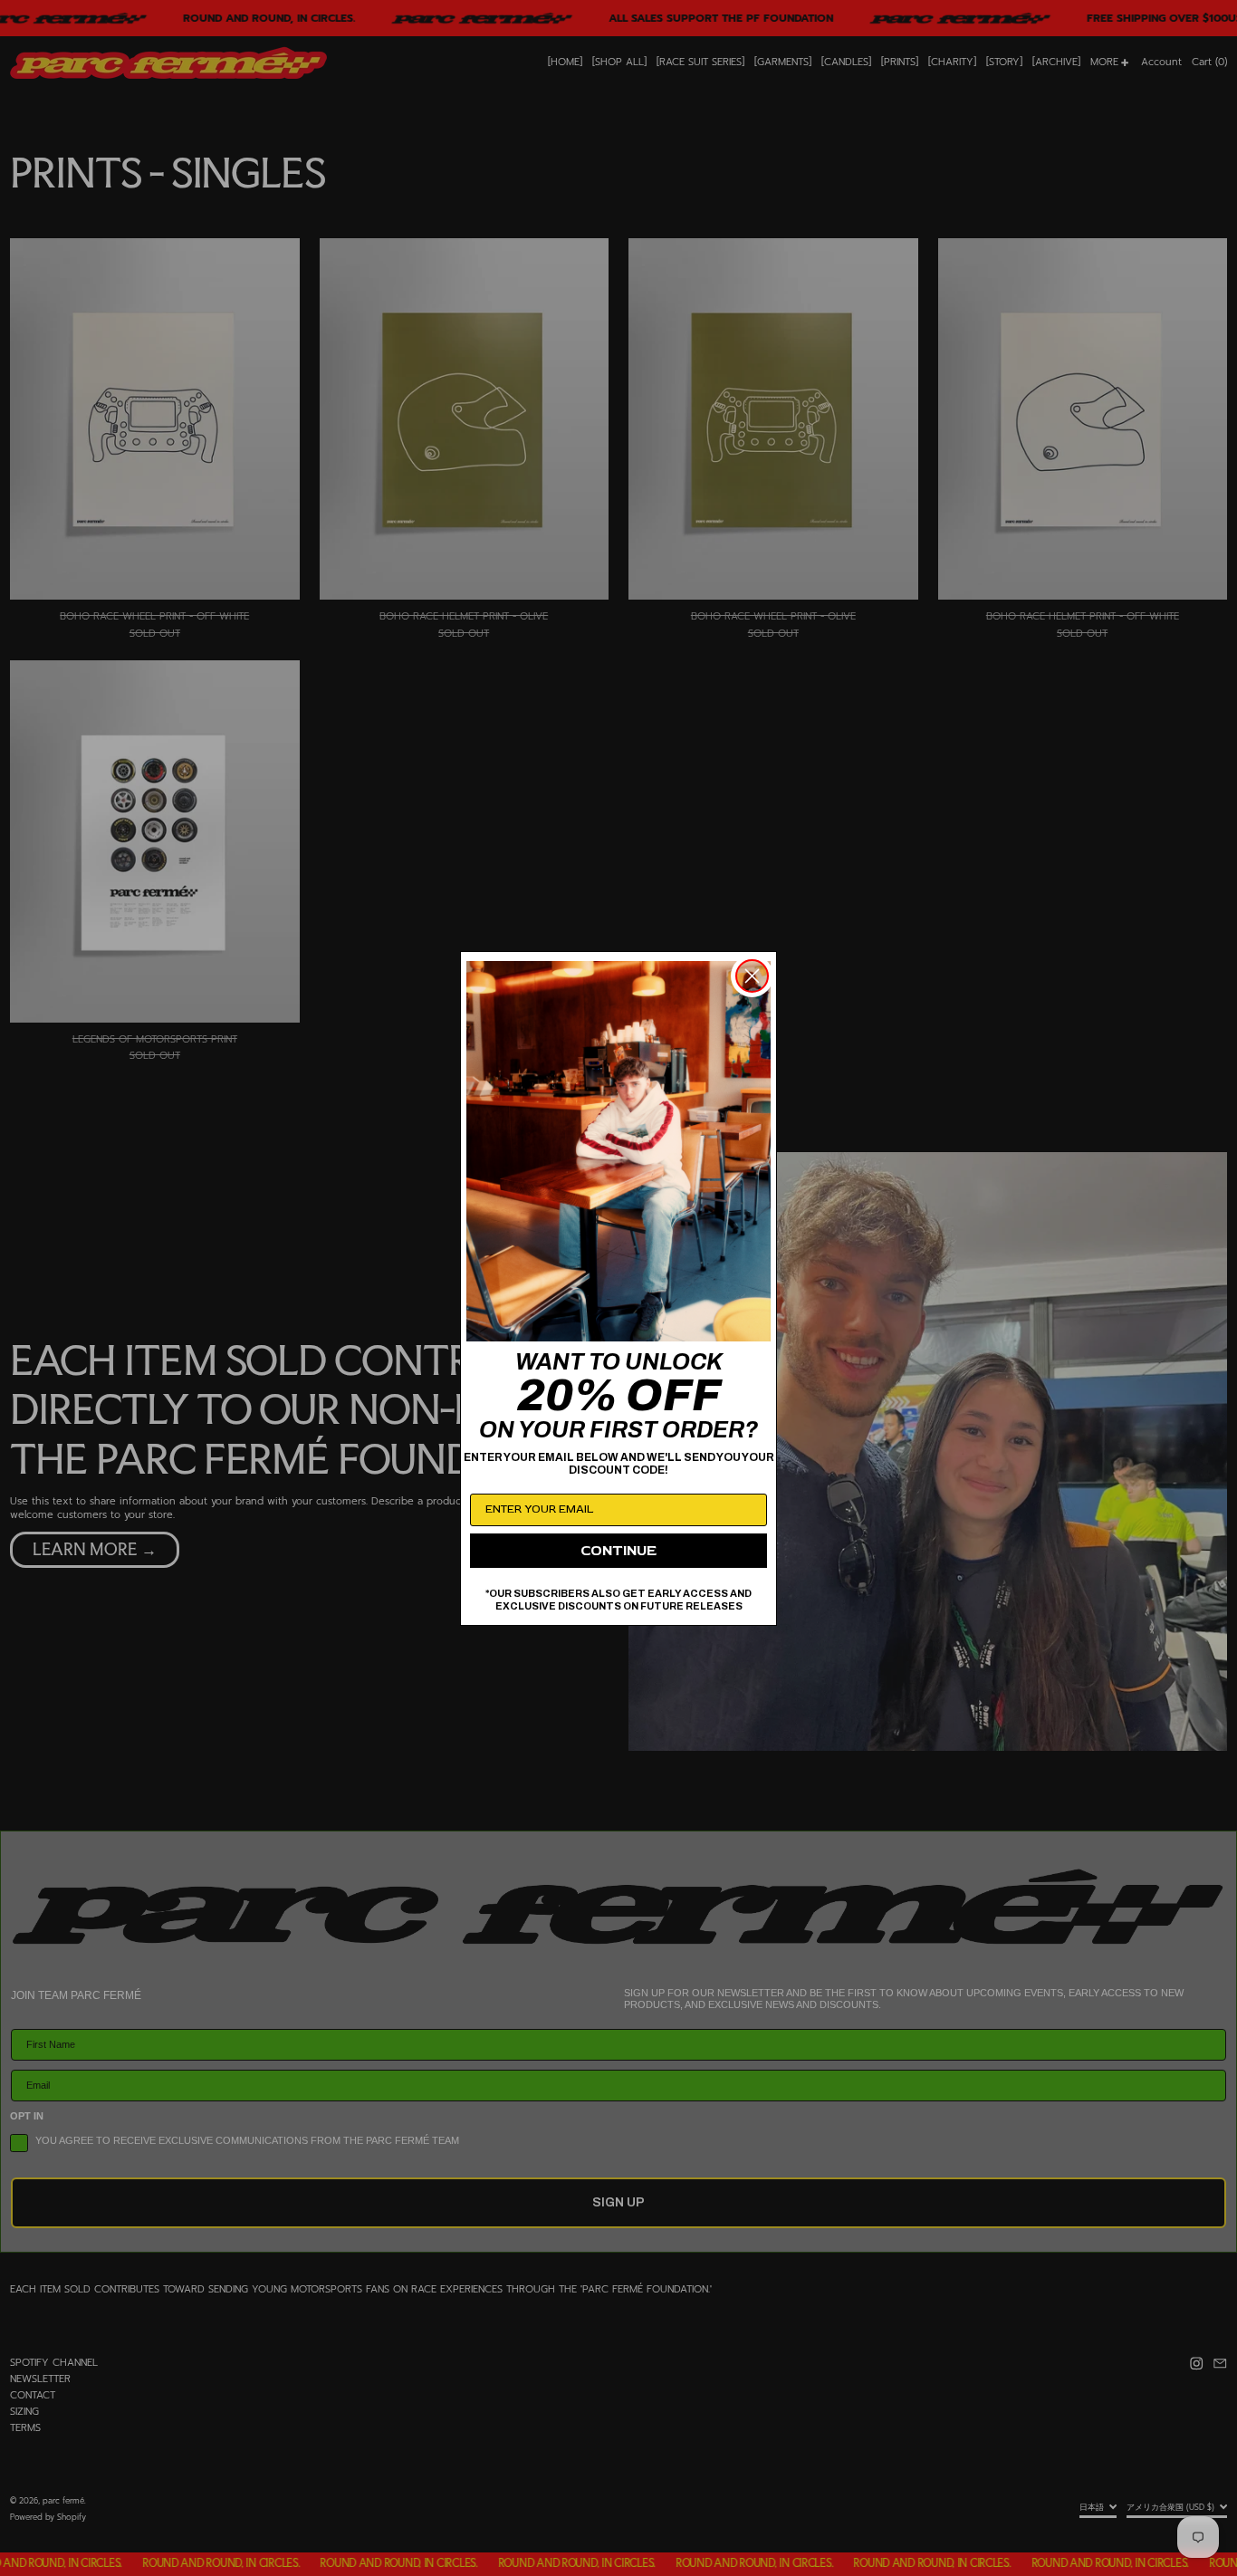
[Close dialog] (752, 976)
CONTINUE (618, 1551)
